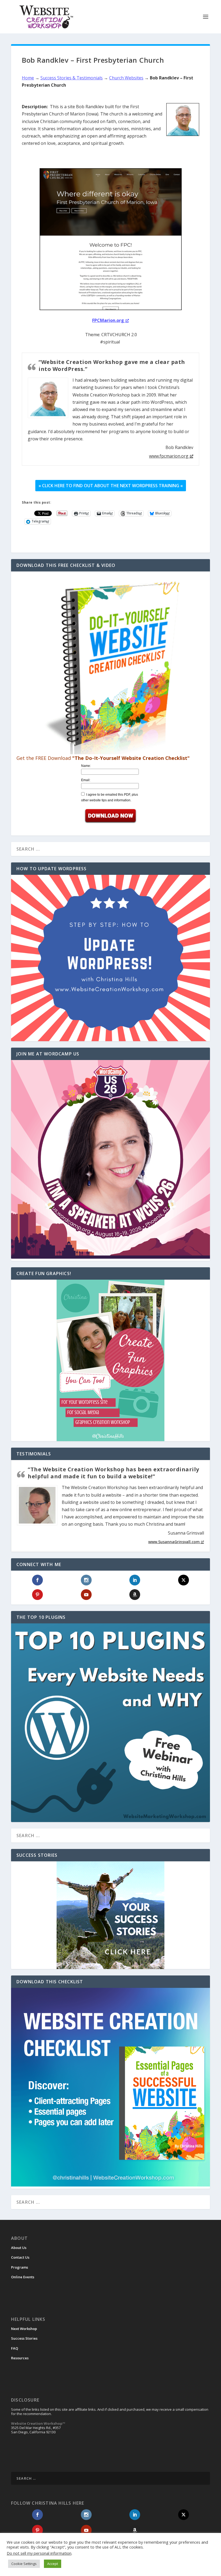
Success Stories (24, 2338)
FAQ (15, 2348)
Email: (86, 780)
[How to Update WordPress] (110, 958)
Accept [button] (53, 2564)
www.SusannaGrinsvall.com (174, 1542)
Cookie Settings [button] (24, 2564)
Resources (20, 2358)
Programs (20, 2267)
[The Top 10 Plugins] (110, 1723)
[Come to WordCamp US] (110, 1257)
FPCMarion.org (108, 320)
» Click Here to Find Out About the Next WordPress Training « (111, 486)
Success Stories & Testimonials (72, 78)
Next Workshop (24, 2329)
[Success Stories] (110, 1915)
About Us (19, 2248)
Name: (86, 766)
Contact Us (20, 2257)
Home (28, 78)
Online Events (23, 2277)
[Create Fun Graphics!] (110, 1360)
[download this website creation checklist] (110, 2185)
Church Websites (126, 78)
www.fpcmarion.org (169, 456)
